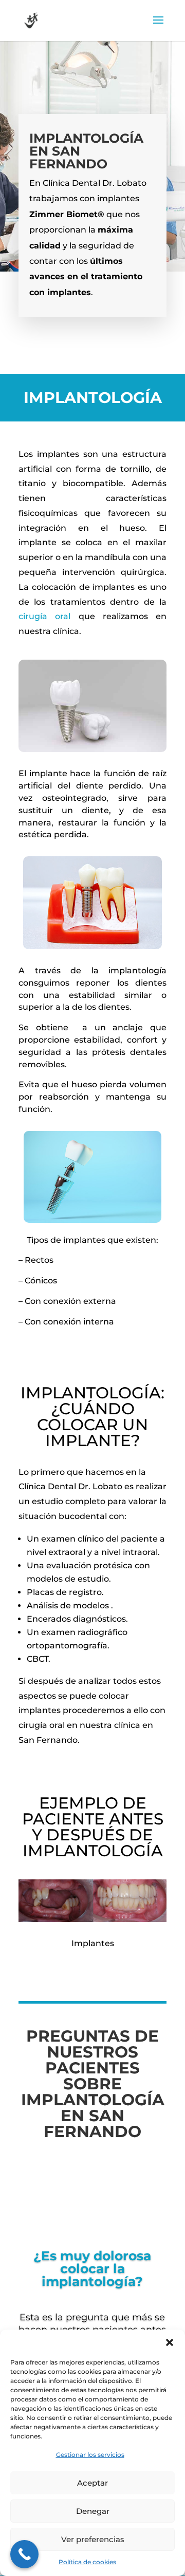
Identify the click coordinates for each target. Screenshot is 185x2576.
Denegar (93, 2511)
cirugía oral (44, 616)
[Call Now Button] (24, 2554)
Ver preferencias (93, 2539)
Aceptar (92, 2483)
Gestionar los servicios (90, 2455)
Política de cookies (87, 2562)
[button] (170, 2342)
